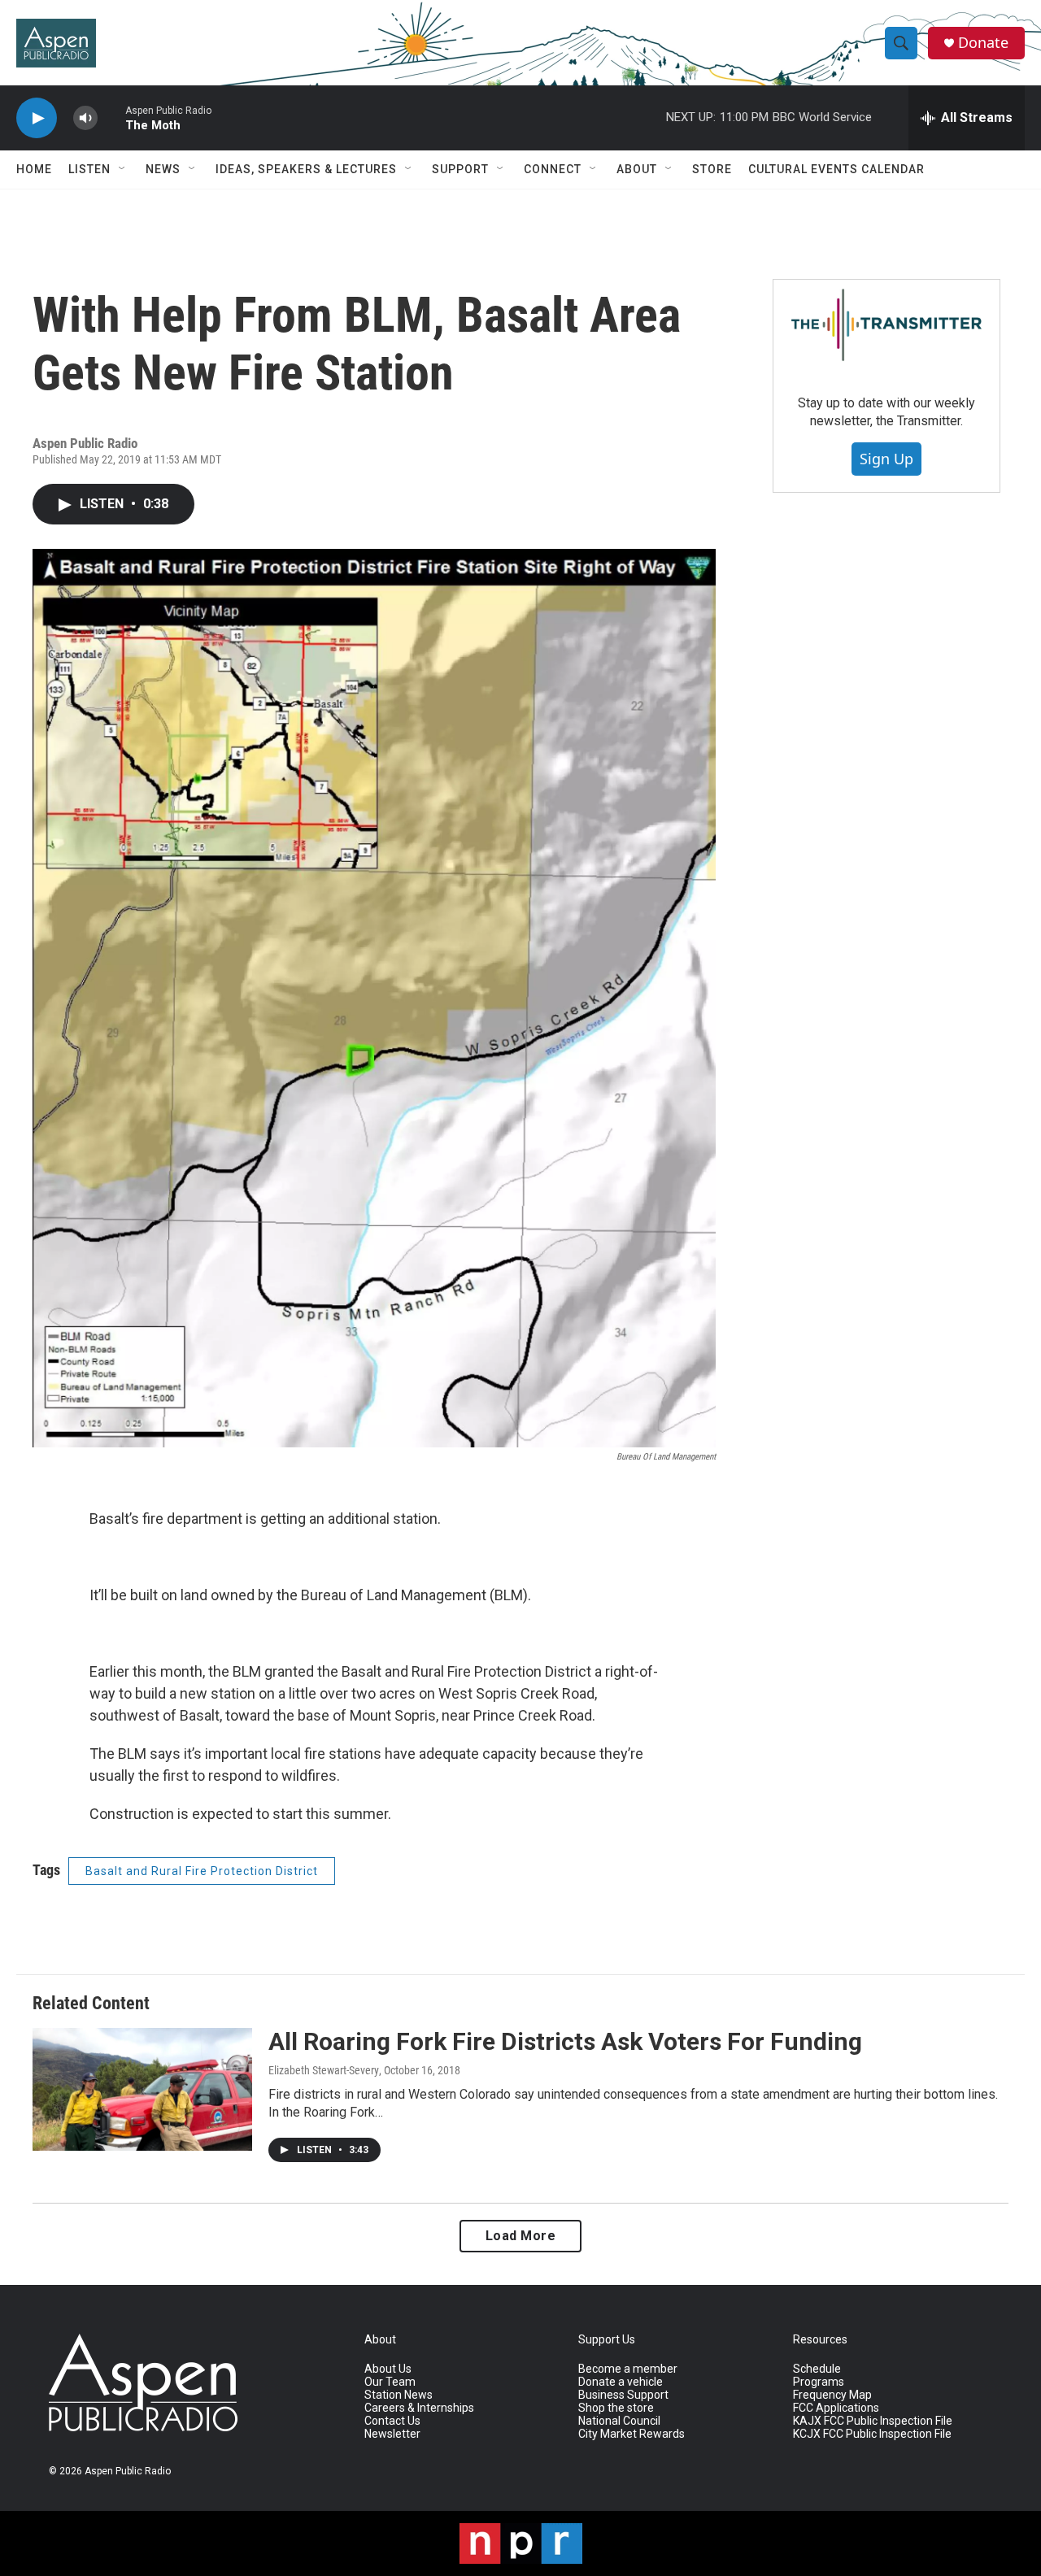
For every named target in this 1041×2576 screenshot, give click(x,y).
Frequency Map (832, 2395)
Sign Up (886, 459)
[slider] (111, 117)
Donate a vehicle (621, 2382)
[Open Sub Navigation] (123, 169)
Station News (399, 2395)
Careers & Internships (419, 2408)
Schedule (817, 2369)
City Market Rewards (632, 2434)
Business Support (623, 2395)
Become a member (628, 2369)
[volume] (85, 118)
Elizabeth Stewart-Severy (324, 2070)
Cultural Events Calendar (836, 169)
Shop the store (616, 2408)
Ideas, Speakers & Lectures (306, 169)
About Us (388, 2369)
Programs (819, 2382)
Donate (983, 43)
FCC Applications (836, 2408)
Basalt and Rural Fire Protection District (202, 1871)
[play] (37, 118)
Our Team (390, 2382)
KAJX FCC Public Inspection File (873, 2421)
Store (712, 169)
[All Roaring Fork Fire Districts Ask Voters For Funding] (142, 2089)
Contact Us (392, 2421)
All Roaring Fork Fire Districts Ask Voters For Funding (565, 2041)
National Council (619, 2421)
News (163, 169)
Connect (553, 169)
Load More (521, 2236)
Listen (89, 169)
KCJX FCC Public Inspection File (872, 2434)
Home (34, 169)
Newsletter (392, 2434)
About (637, 169)
